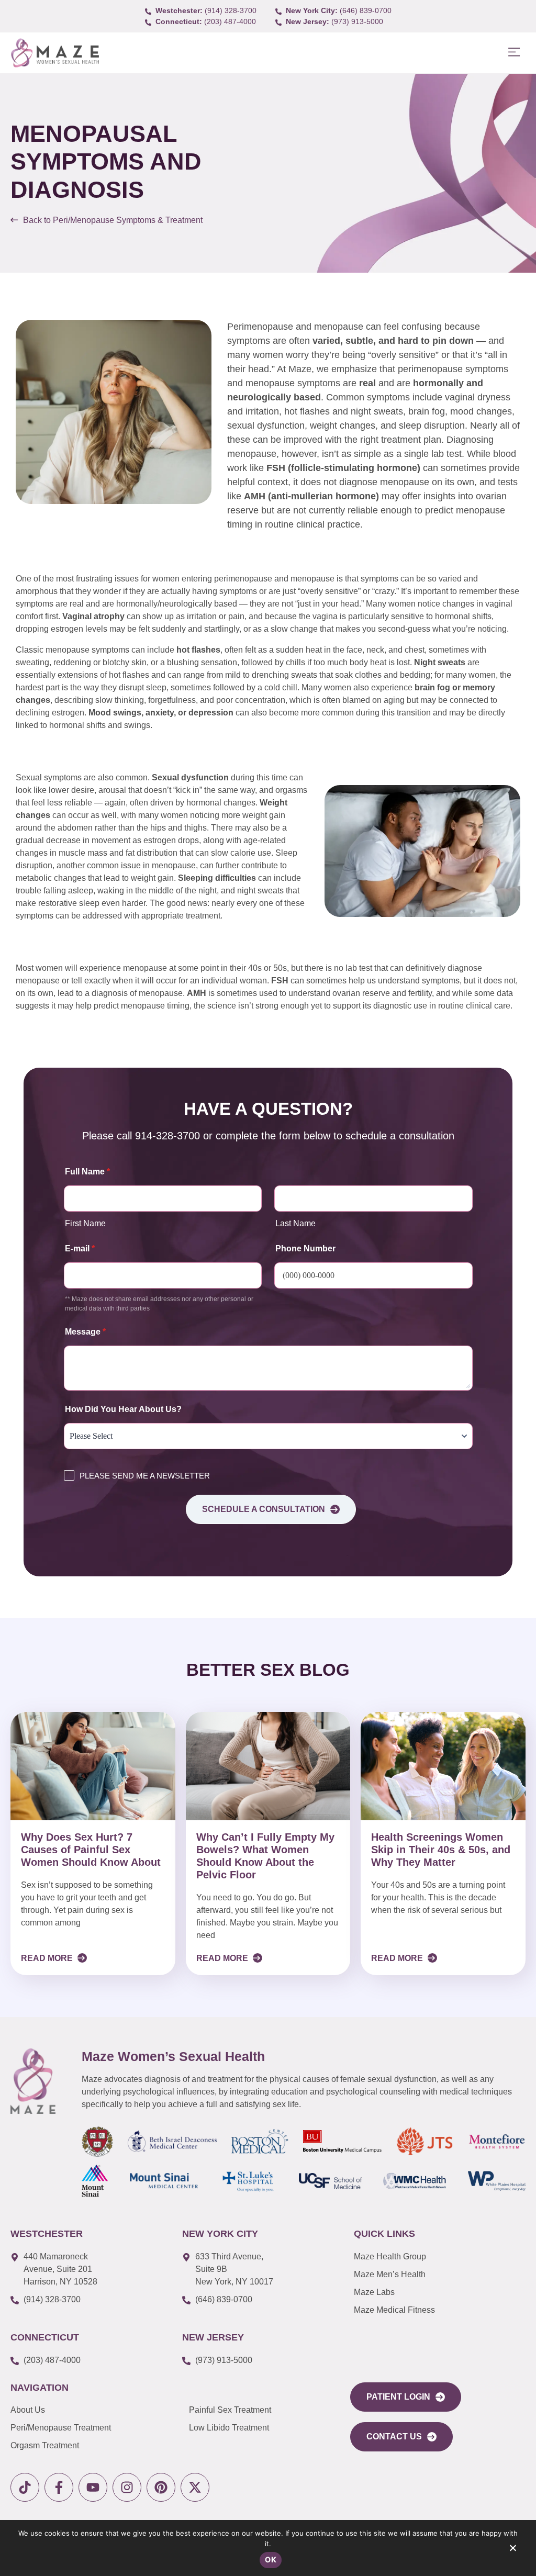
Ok (271, 2560)
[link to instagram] (127, 2487)
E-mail (80, 1248)
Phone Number (305, 1248)
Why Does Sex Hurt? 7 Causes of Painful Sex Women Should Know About (91, 1850)
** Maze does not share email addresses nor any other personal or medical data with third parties (159, 1304)
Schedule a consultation (264, 1509)
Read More (48, 1958)
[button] (514, 53)
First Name (85, 1223)
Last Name (295, 1223)
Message (85, 1332)
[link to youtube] (93, 2487)
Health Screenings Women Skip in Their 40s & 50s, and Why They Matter (441, 1850)
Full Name (87, 1172)
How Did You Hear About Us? (123, 1409)
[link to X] (195, 2487)
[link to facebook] (59, 2487)
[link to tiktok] (25, 2487)
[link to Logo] (55, 53)
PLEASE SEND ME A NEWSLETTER (145, 1476)
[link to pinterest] (161, 2487)
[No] (512, 2550)
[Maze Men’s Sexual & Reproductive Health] (33, 2081)
